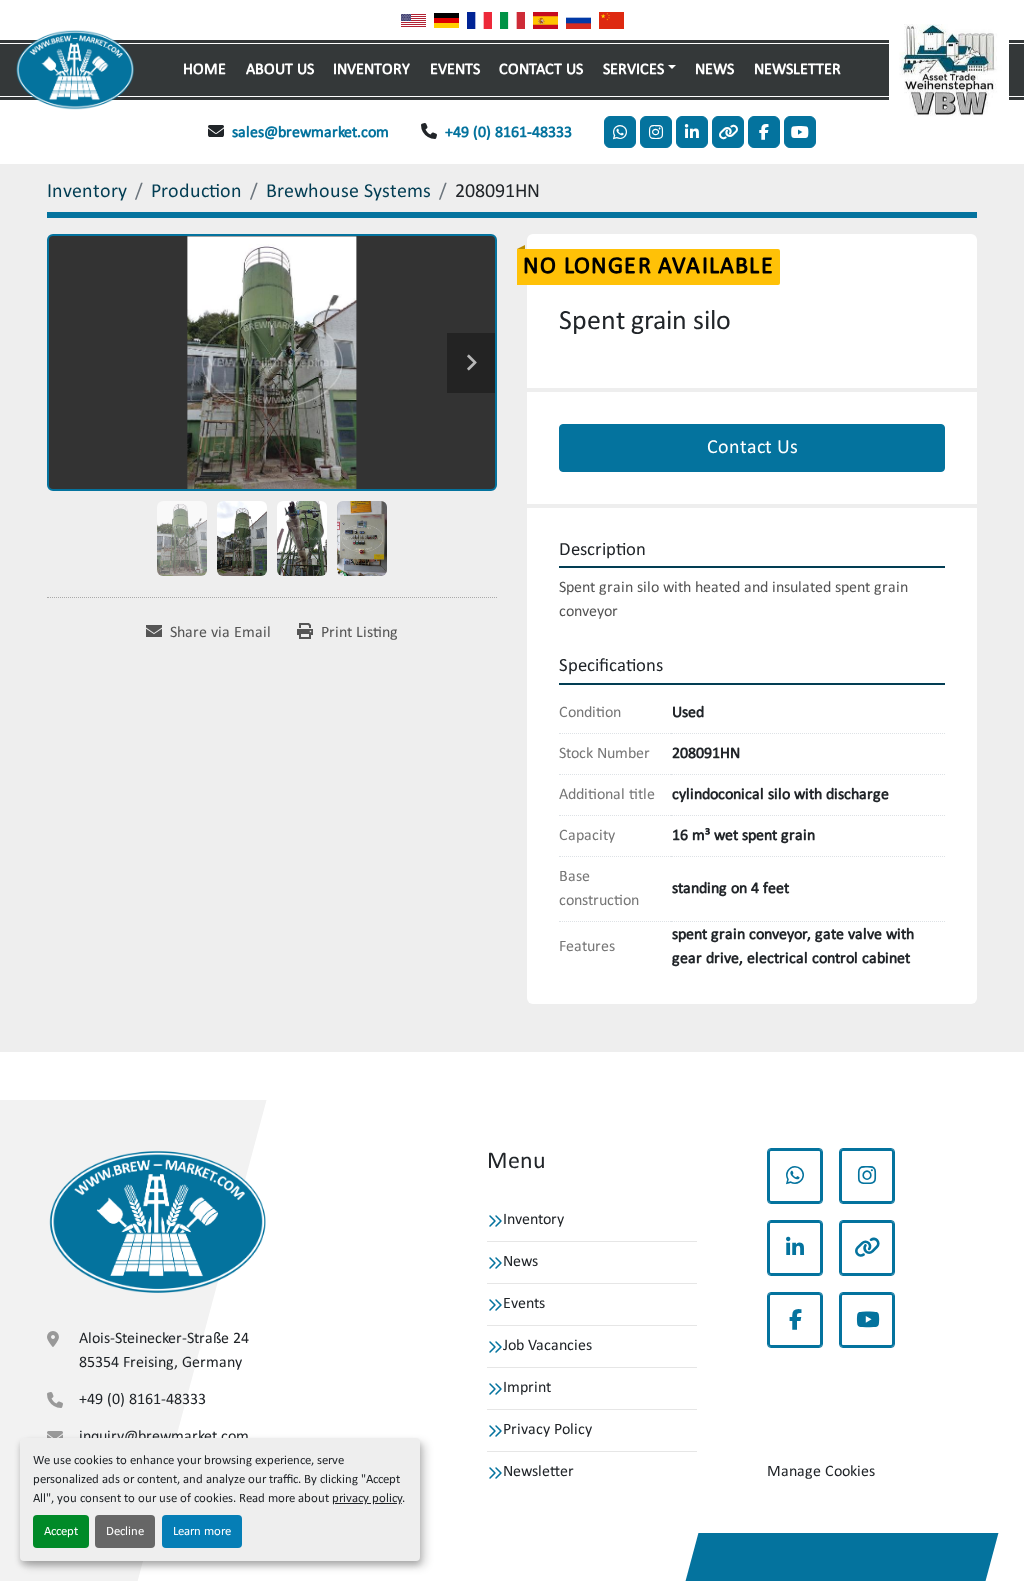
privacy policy (367, 1498)
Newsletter (797, 70)
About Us (280, 70)
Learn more (202, 1531)
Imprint (527, 1388)
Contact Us (541, 70)
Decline (125, 1531)
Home (204, 70)
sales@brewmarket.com (310, 133)
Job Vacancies (547, 1346)
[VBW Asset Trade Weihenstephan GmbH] (157, 1223)
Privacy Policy (547, 1430)
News (714, 70)
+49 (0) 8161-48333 (508, 133)
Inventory (371, 70)
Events (455, 70)
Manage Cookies (821, 1472)
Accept (61, 1531)
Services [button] (633, 70)
